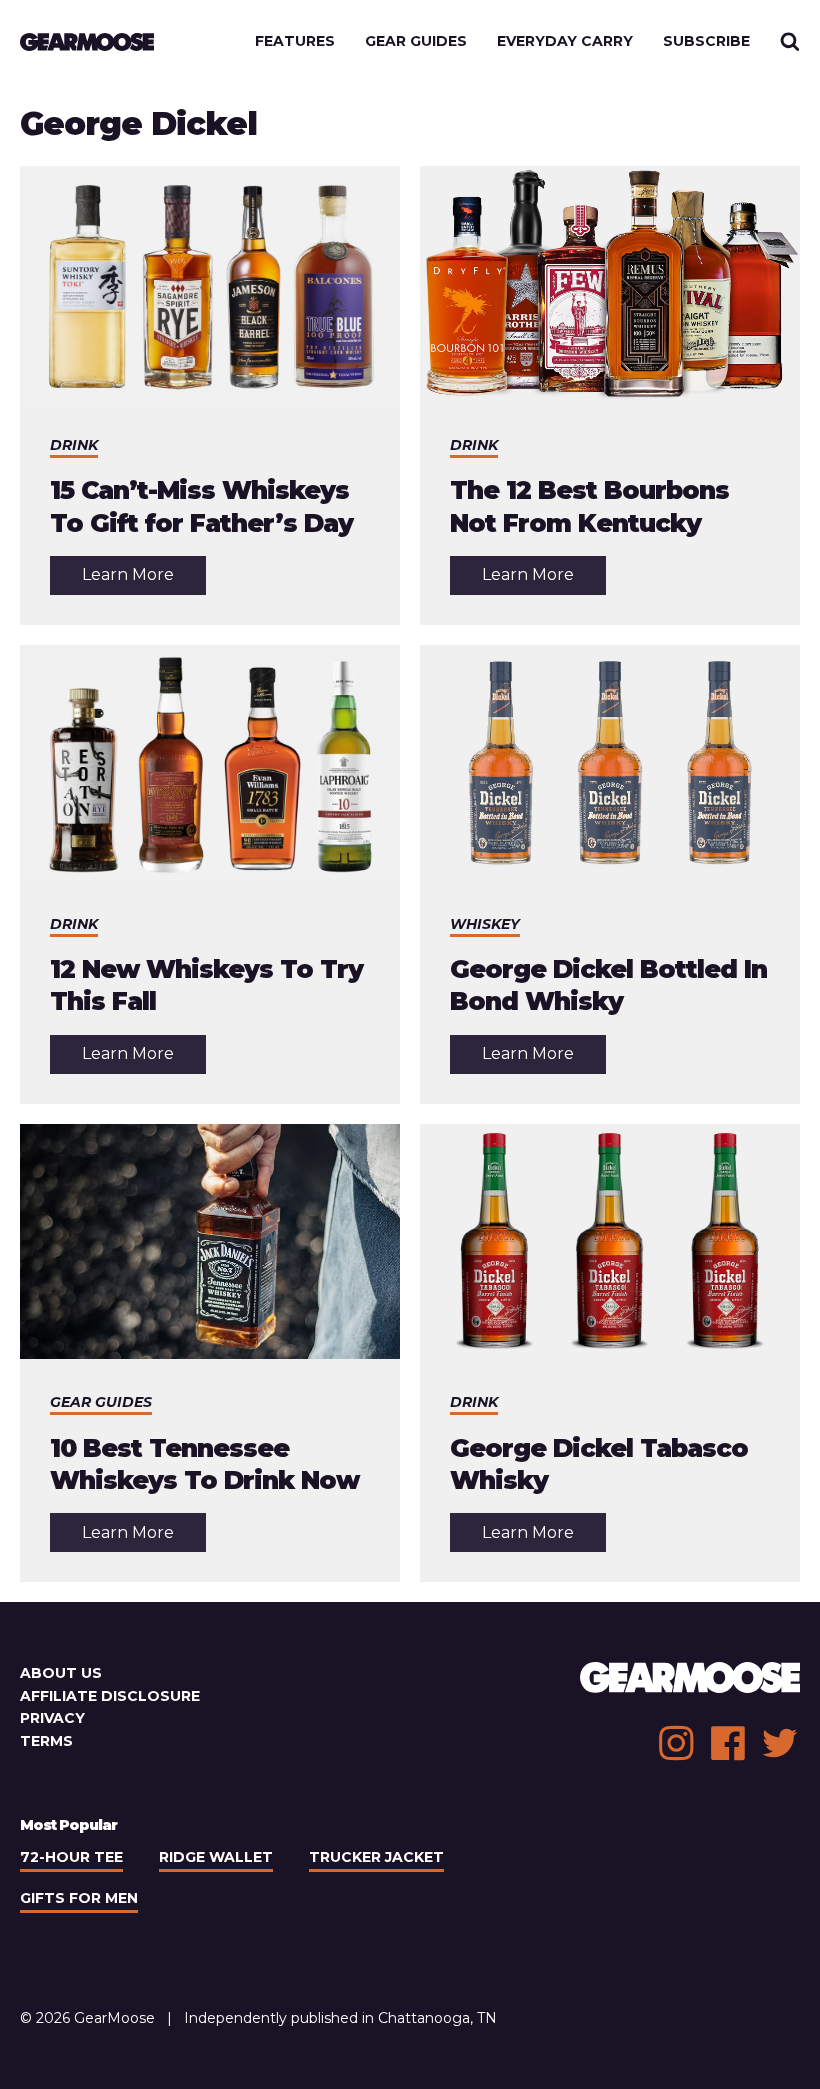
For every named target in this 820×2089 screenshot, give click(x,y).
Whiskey (485, 924)
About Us (61, 1673)
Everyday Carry (565, 41)
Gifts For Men (79, 1898)
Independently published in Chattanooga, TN (340, 2018)
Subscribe (706, 41)
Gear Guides (416, 41)
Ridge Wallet (216, 1857)
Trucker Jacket (376, 1857)
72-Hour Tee (71, 1857)
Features (295, 41)
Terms (46, 1741)
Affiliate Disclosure (110, 1696)
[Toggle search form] (790, 41)
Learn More (144, 579)
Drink (74, 445)
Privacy (52, 1718)
